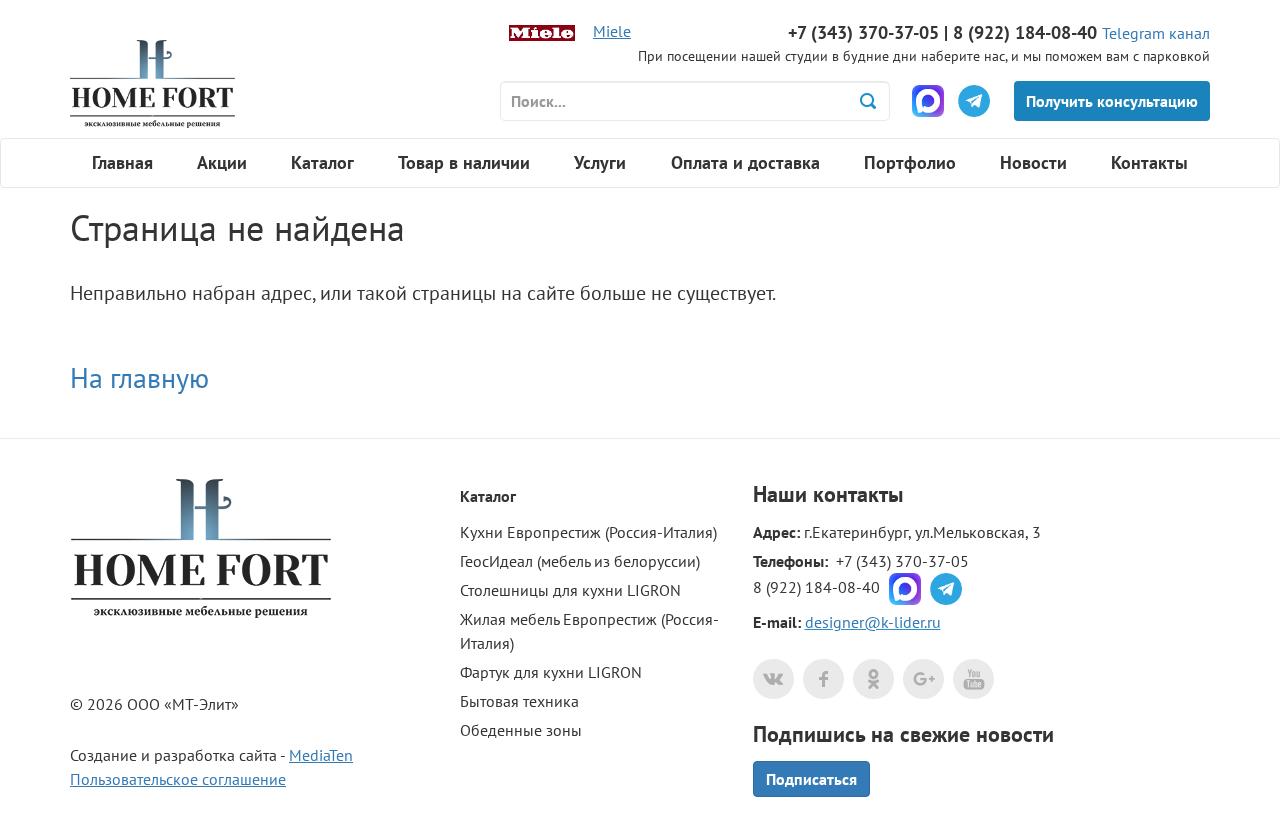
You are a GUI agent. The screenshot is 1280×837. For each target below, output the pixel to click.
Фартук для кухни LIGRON (551, 672)
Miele (612, 31)
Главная (122, 162)
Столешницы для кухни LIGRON (570, 590)
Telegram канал (1156, 33)
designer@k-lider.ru (873, 622)
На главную (139, 377)
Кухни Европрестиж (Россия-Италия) (588, 532)
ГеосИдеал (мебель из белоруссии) (580, 561)
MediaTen (321, 755)
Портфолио (910, 162)
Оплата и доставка (745, 162)
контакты (858, 494)
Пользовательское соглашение (178, 779)
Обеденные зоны (521, 730)
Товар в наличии (464, 162)
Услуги (600, 162)
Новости (1033, 162)
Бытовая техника (519, 701)
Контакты (1149, 162)
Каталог (322, 162)
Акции (222, 162)
